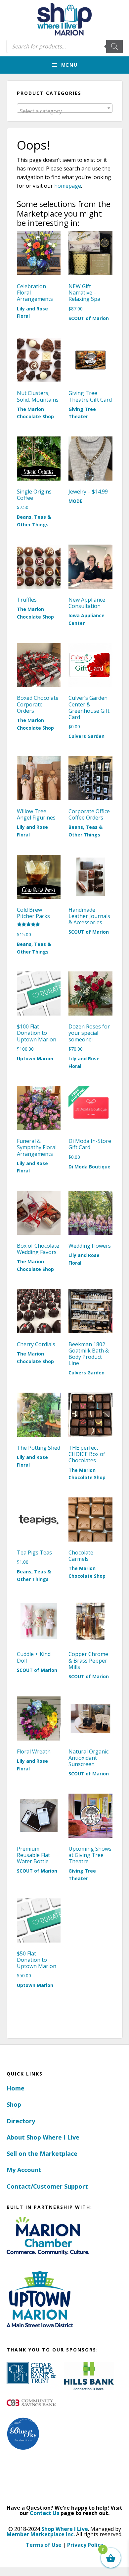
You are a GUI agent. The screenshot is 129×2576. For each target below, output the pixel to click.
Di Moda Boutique (89, 1167)
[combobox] (65, 108)
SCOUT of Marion (89, 318)
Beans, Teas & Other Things (34, 521)
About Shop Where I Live (43, 2137)
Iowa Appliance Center (86, 619)
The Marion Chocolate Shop (35, 413)
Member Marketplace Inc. (41, 2534)
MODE (75, 501)
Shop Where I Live (65, 2529)
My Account (24, 2170)
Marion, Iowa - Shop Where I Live (64, 20)
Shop (14, 2104)
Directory (21, 2121)
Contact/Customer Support (47, 2186)
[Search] (114, 46)
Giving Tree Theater (82, 413)
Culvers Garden (86, 736)
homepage (68, 186)
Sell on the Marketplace (42, 2153)
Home (16, 2088)
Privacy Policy (85, 2545)
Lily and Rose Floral (32, 312)
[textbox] (65, 111)
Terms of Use (44, 2545)
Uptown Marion (35, 1058)
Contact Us (44, 2513)
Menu (69, 65)
